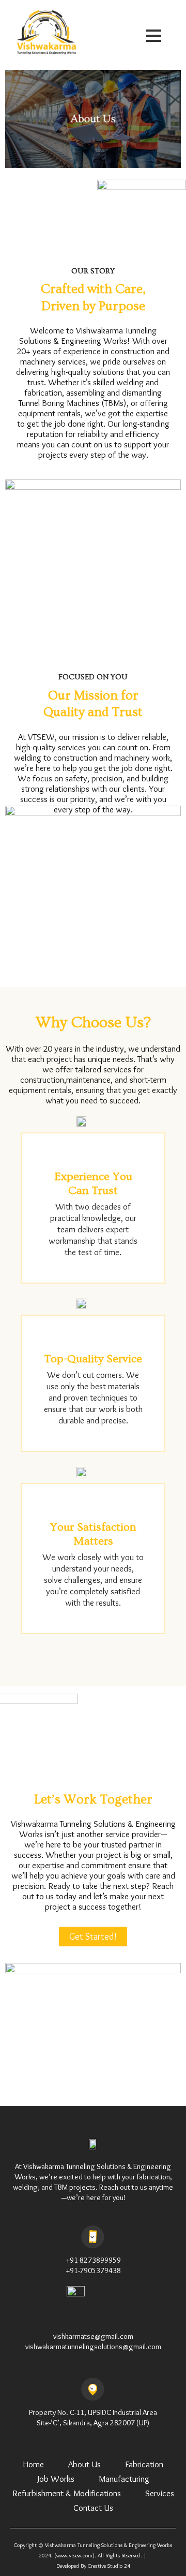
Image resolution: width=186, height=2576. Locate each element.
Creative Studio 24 (109, 2566)
